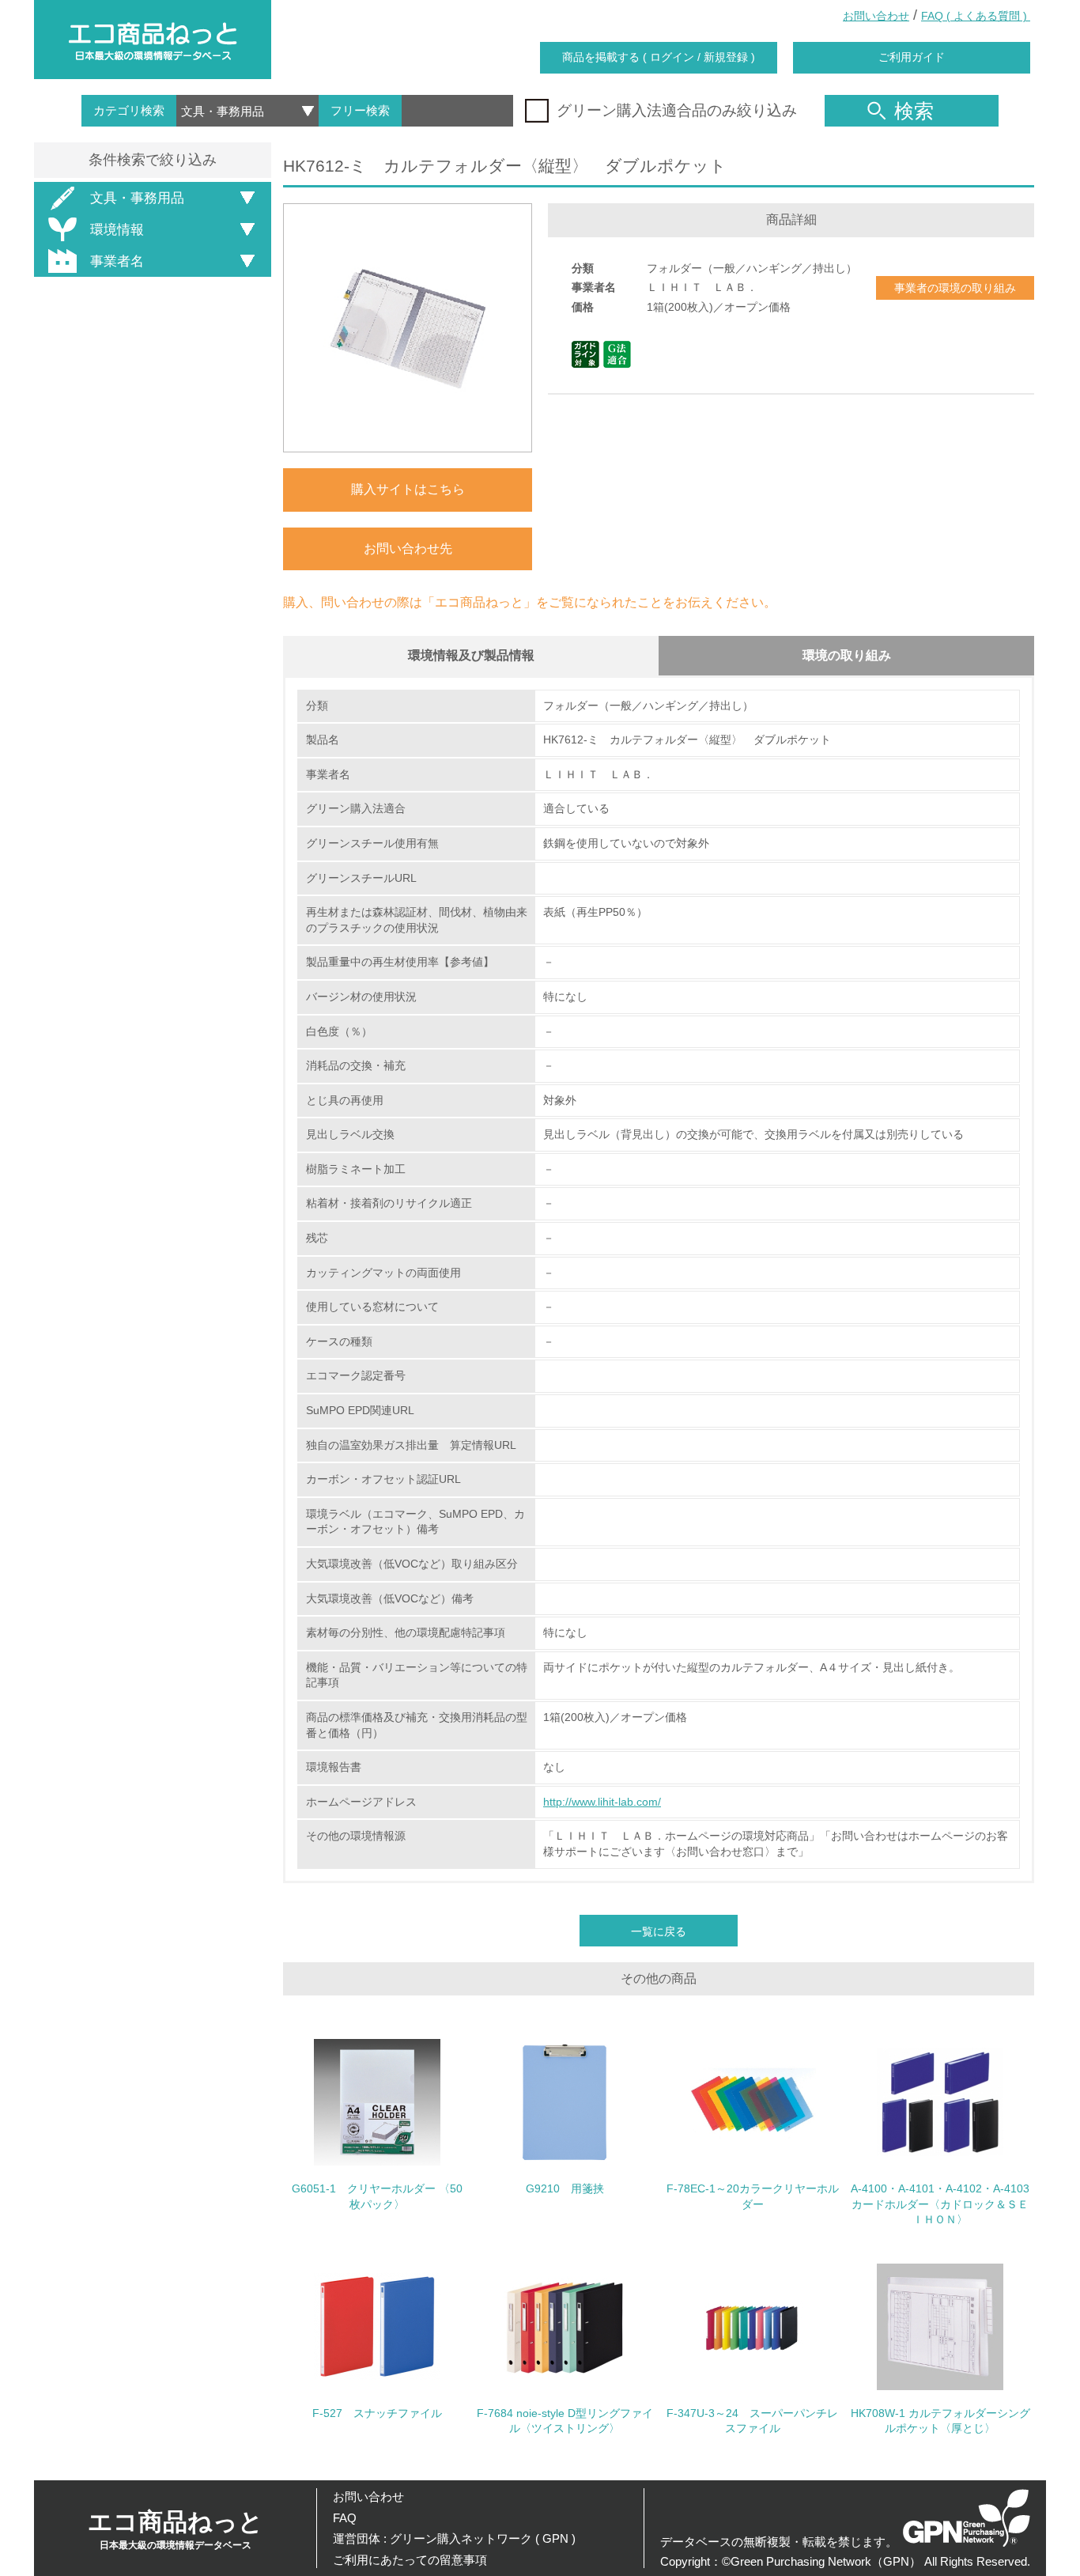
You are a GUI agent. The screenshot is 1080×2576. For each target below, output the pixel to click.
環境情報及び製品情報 (471, 655)
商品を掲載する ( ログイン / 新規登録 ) (659, 57)
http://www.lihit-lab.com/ (602, 1802)
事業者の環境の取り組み (955, 288)
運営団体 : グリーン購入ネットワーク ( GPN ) (454, 2538)
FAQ (345, 2518)
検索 (914, 111)
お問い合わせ (876, 16)
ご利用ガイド (912, 57)
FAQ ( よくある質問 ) (976, 16)
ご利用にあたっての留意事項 (410, 2560)
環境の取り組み (847, 655)
